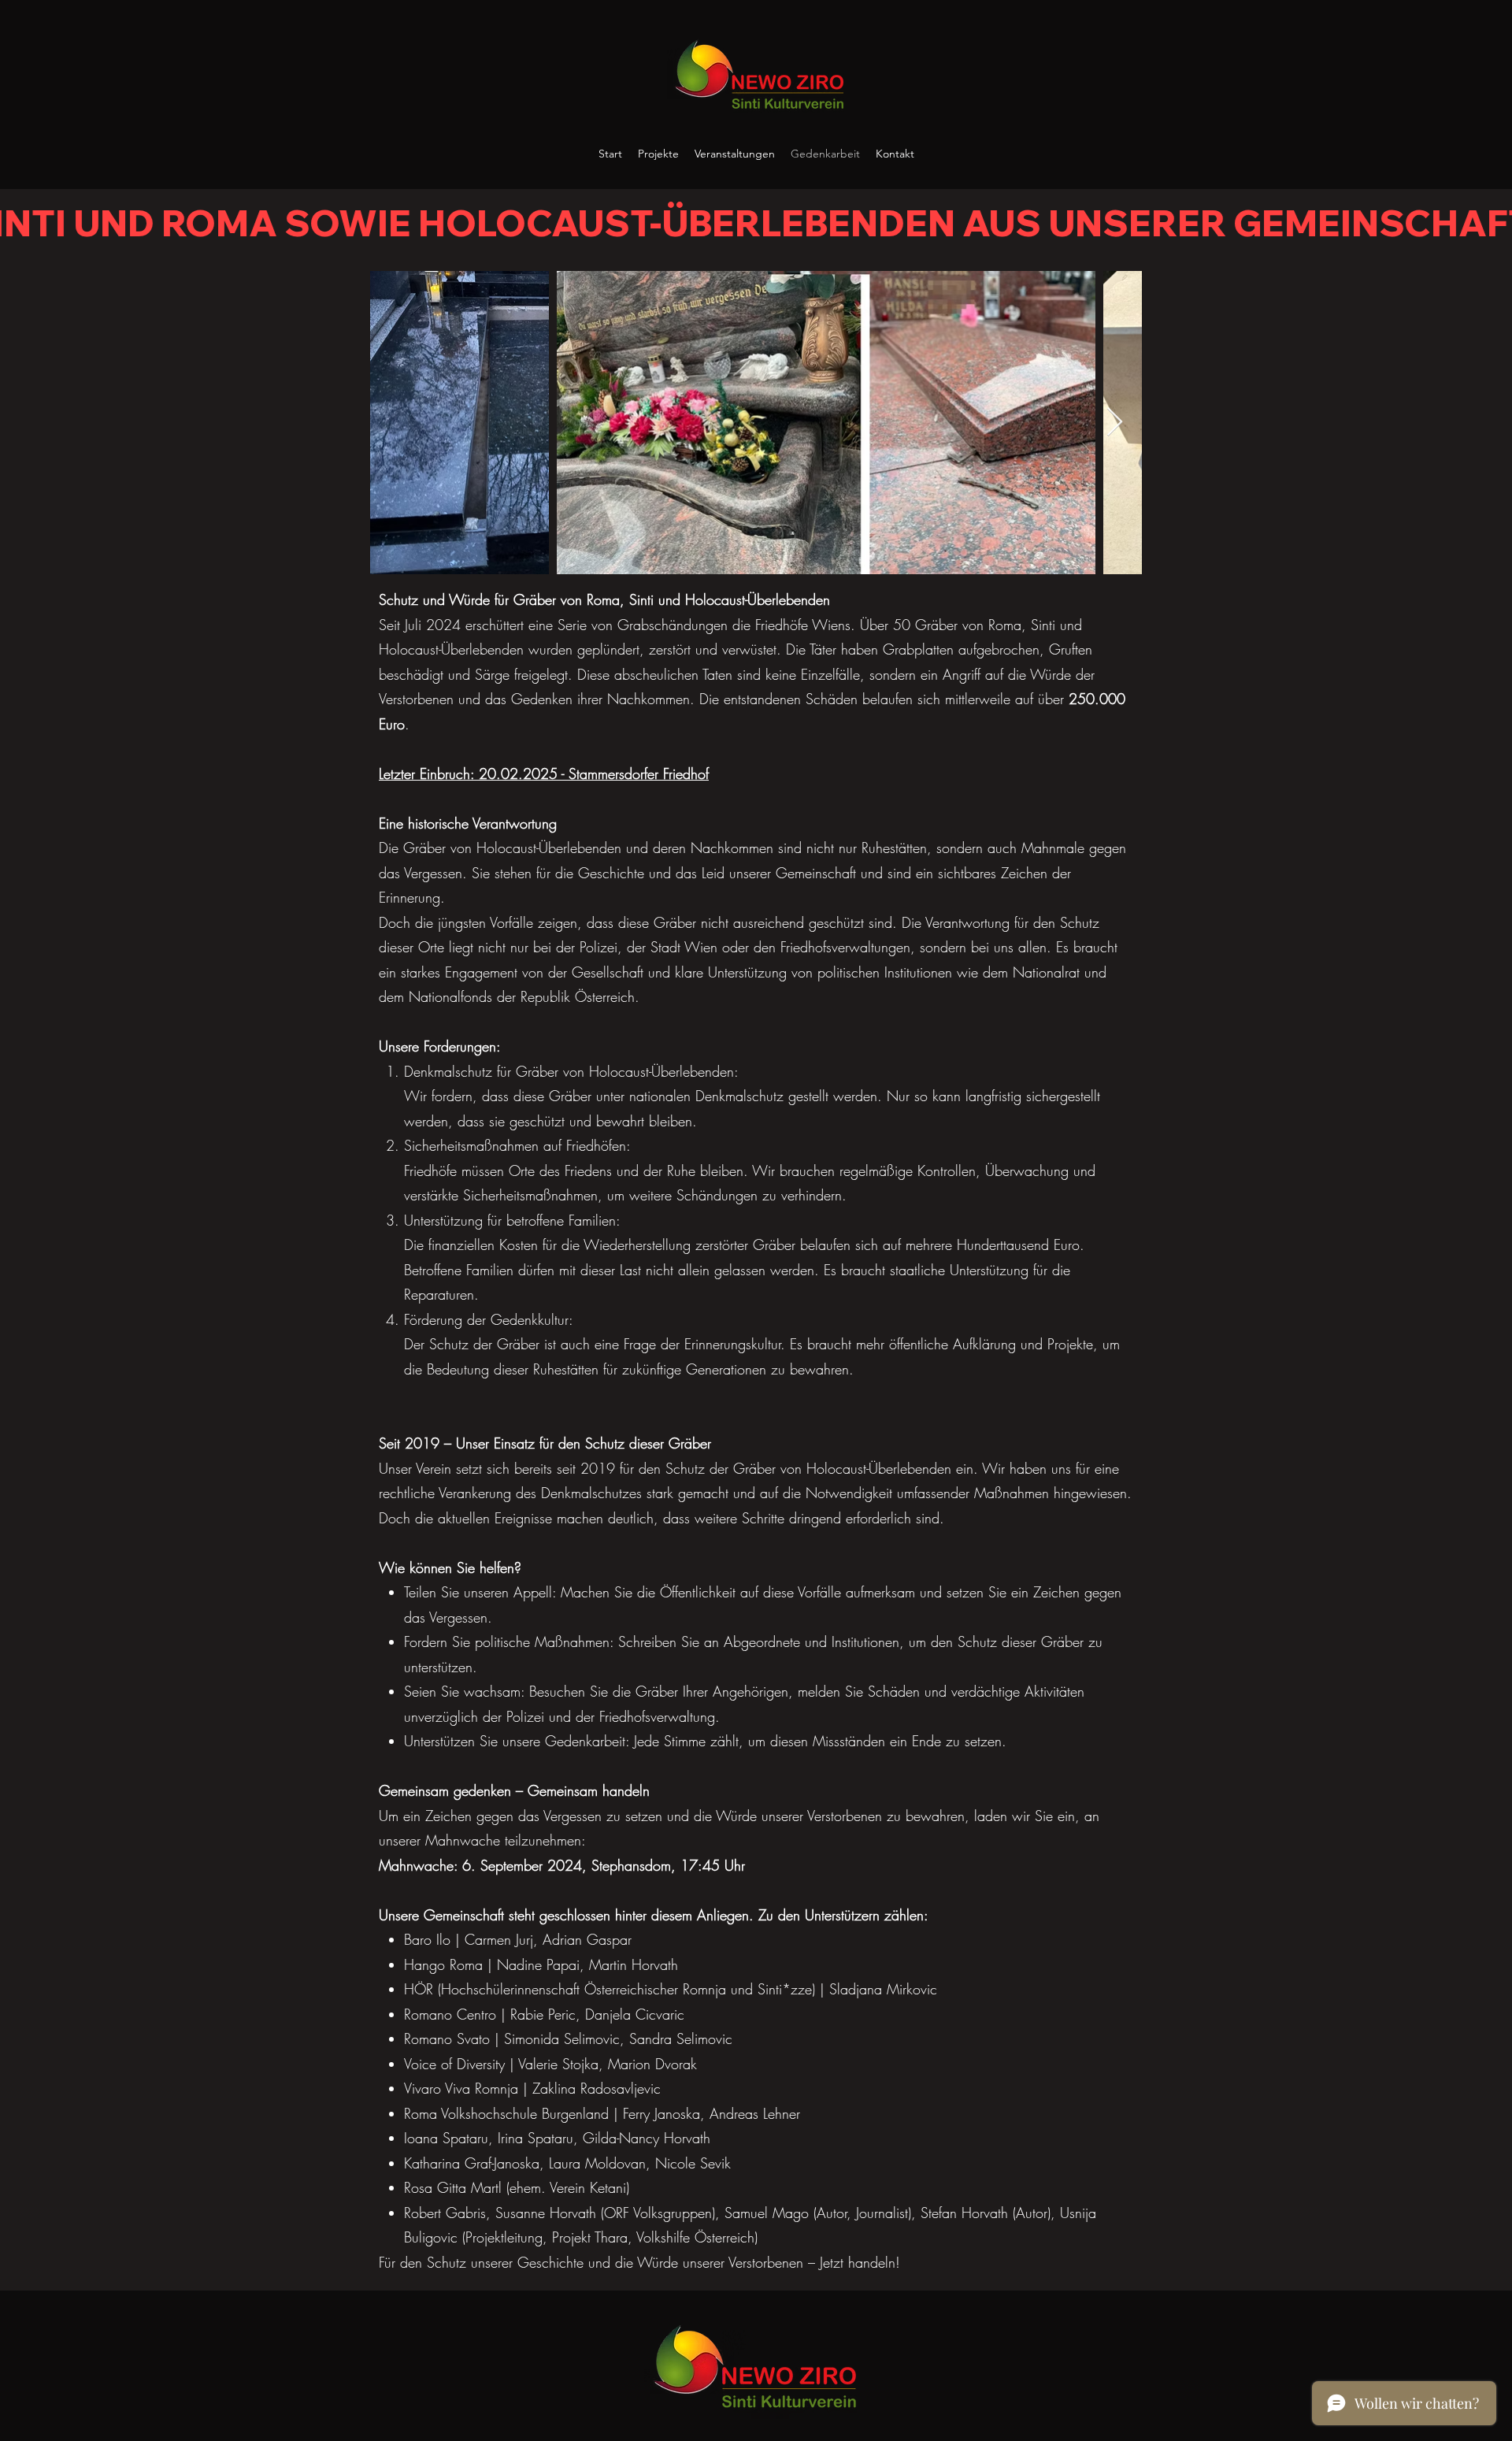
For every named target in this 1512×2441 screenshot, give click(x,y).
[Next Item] (1115, 423)
